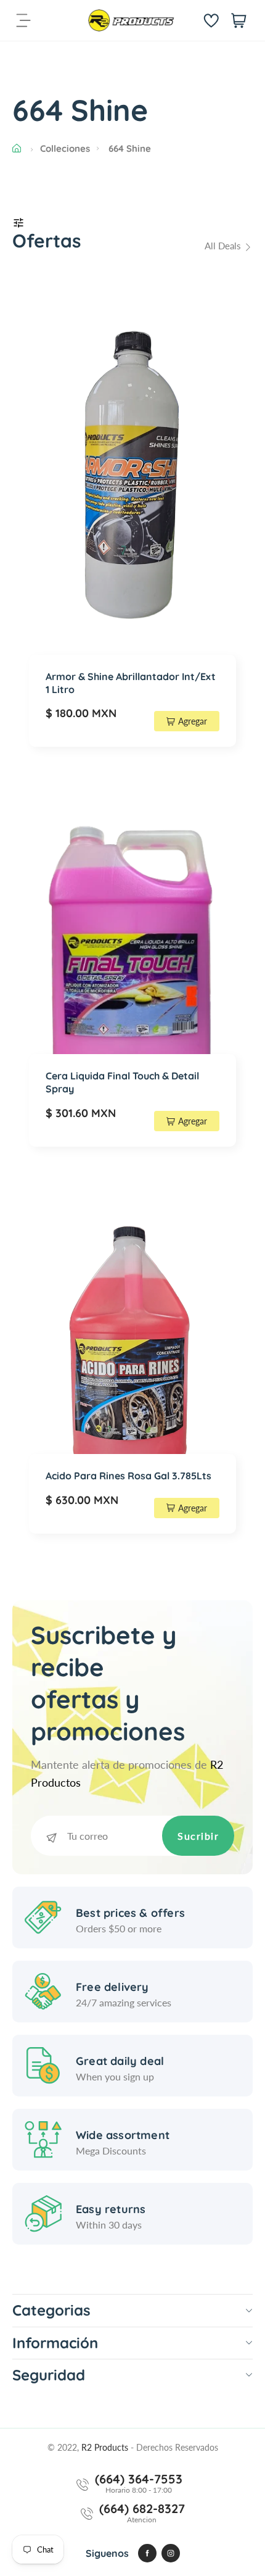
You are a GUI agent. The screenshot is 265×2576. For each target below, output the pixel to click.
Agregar (193, 721)
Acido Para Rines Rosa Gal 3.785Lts (128, 1476)
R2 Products (106, 2447)
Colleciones (65, 148)
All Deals (224, 246)
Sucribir (198, 1836)
